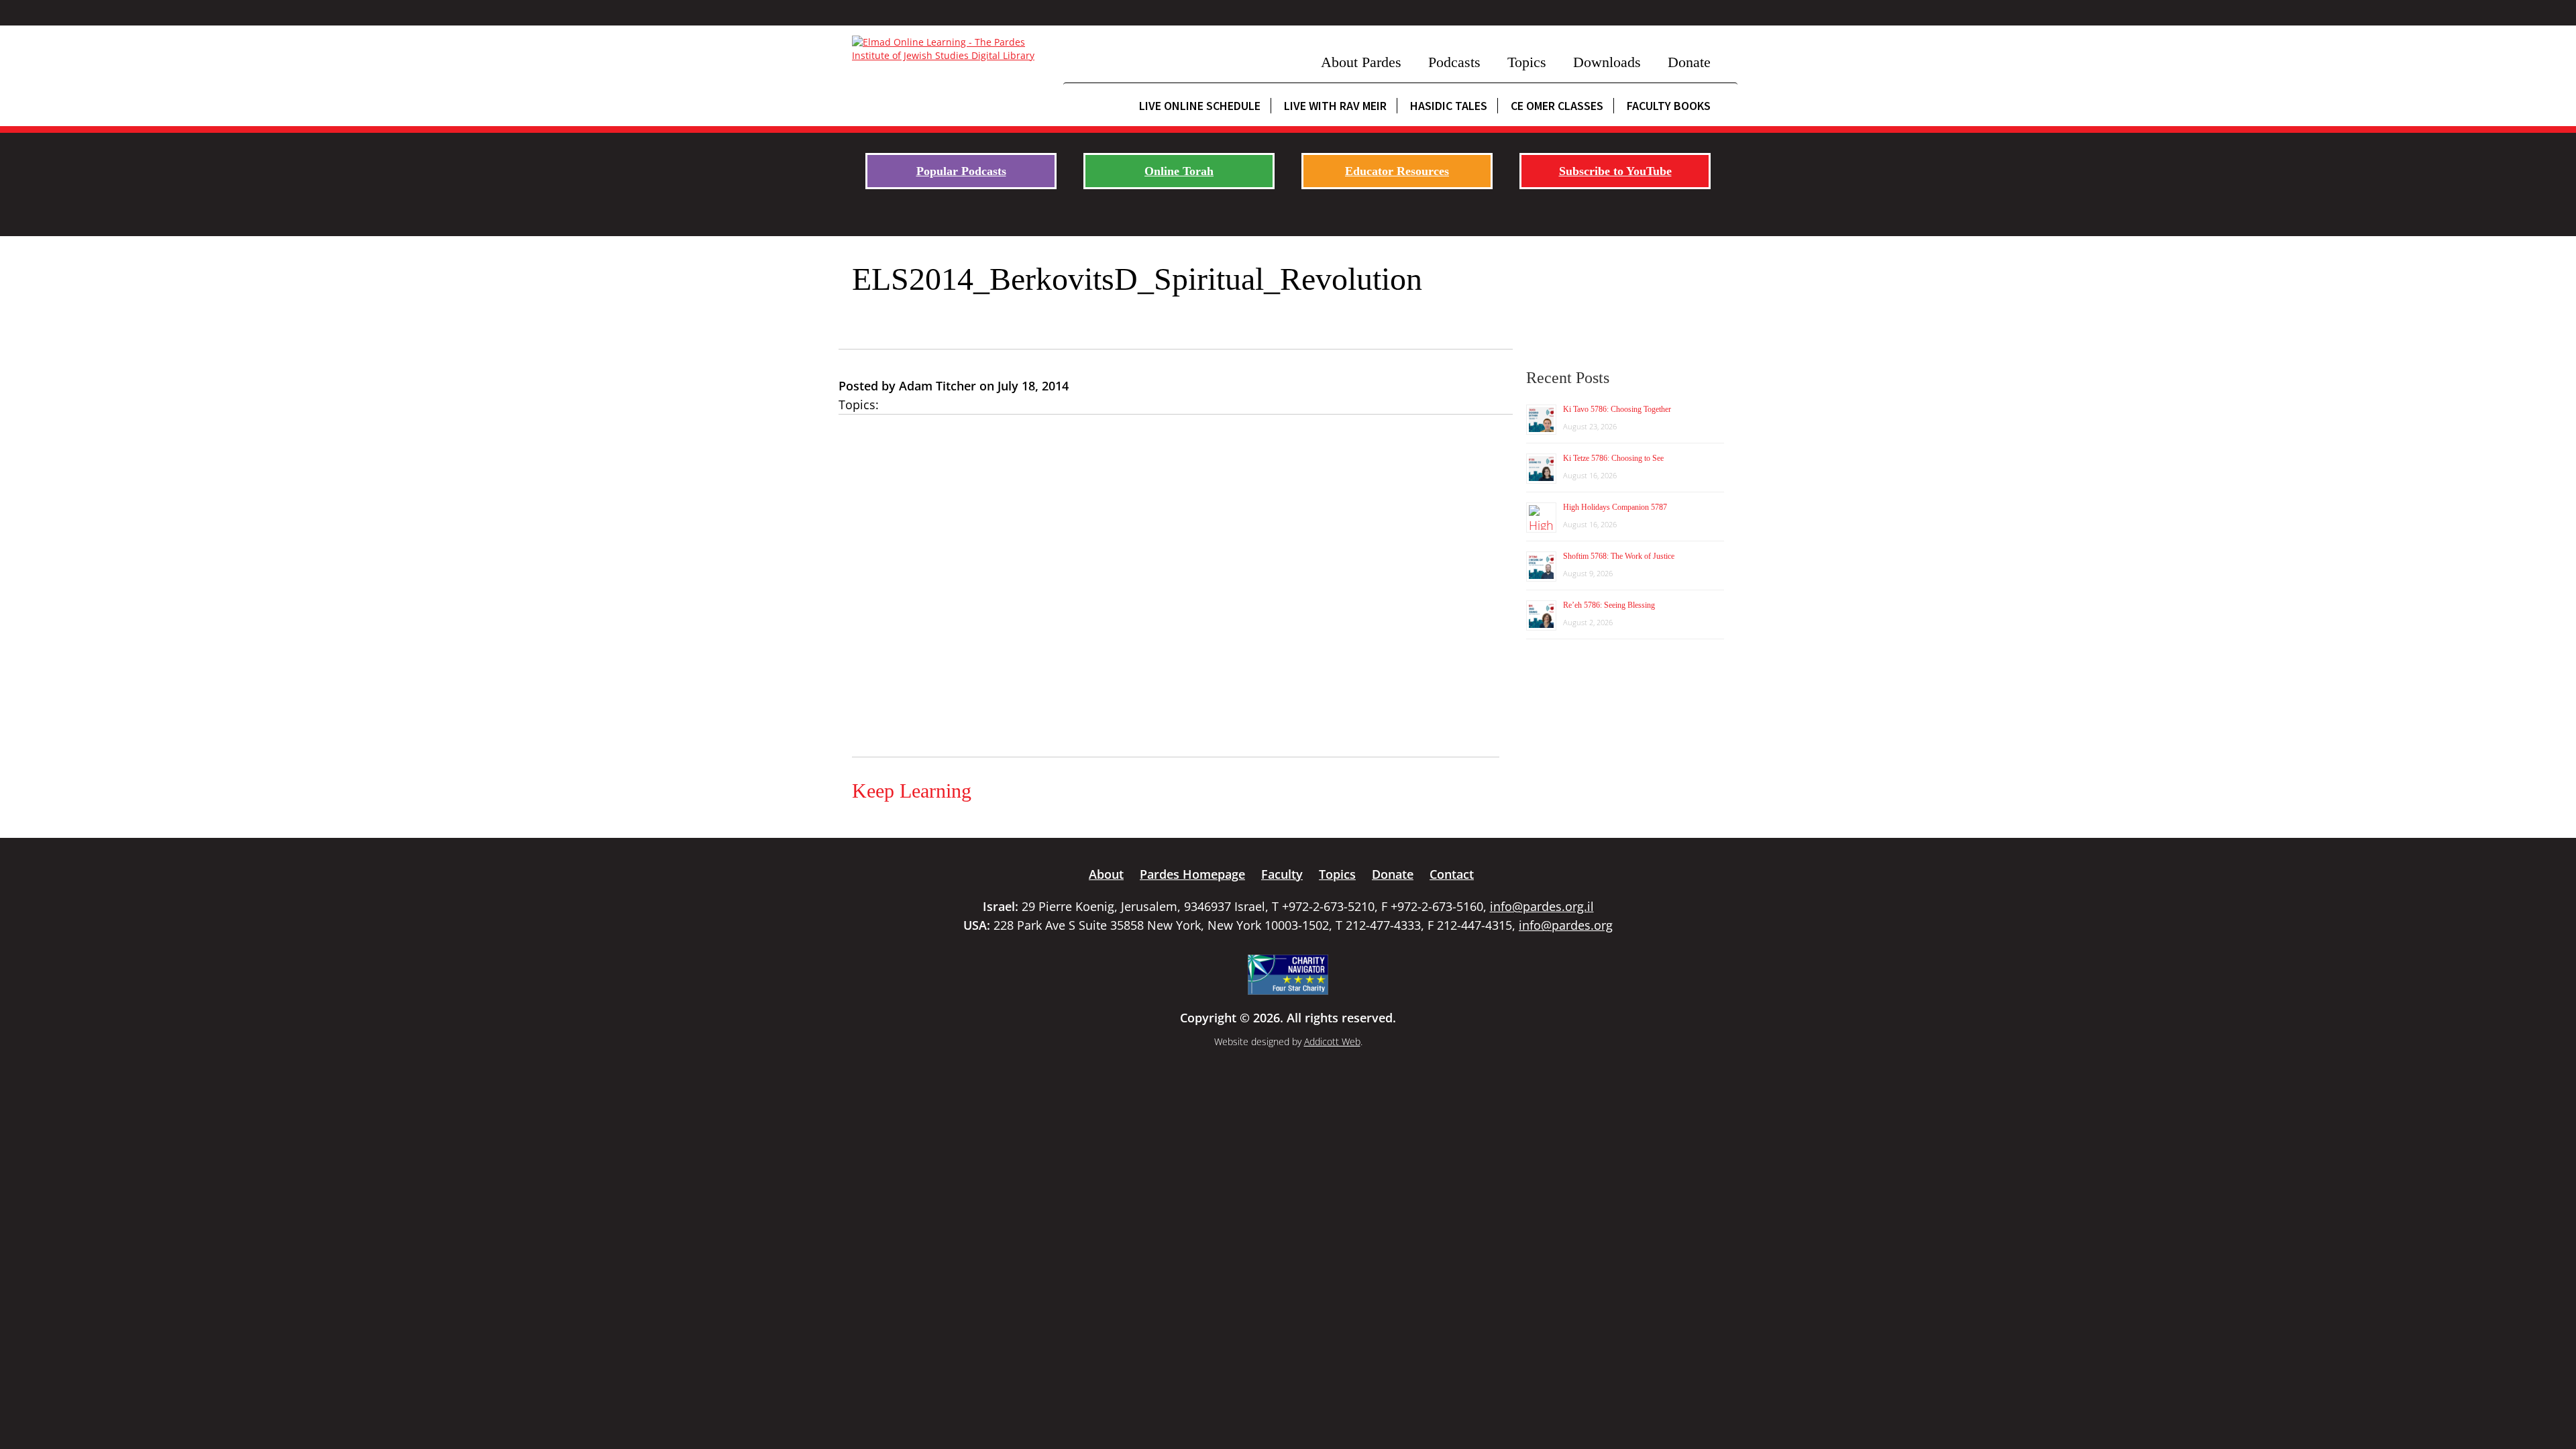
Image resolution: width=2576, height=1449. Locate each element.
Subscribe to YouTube (1615, 171)
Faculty (1282, 874)
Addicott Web (1332, 1041)
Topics (1527, 62)
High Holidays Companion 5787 (1615, 507)
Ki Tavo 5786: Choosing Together (1617, 409)
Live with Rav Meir (1335, 106)
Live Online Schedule (1200, 106)
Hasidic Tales (1449, 106)
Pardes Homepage (1192, 874)
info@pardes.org (1566, 925)
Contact (1452, 874)
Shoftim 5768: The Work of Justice (1619, 556)
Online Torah (1179, 171)
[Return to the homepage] (951, 49)
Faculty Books (1669, 106)
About (1106, 874)
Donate (1689, 62)
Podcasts (1454, 62)
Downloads (1607, 62)
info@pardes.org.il (1542, 906)
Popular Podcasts (961, 171)
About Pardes (1361, 62)
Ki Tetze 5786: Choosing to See (1613, 458)
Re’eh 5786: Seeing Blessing (1609, 605)
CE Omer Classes (1557, 106)
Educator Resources (1397, 171)
